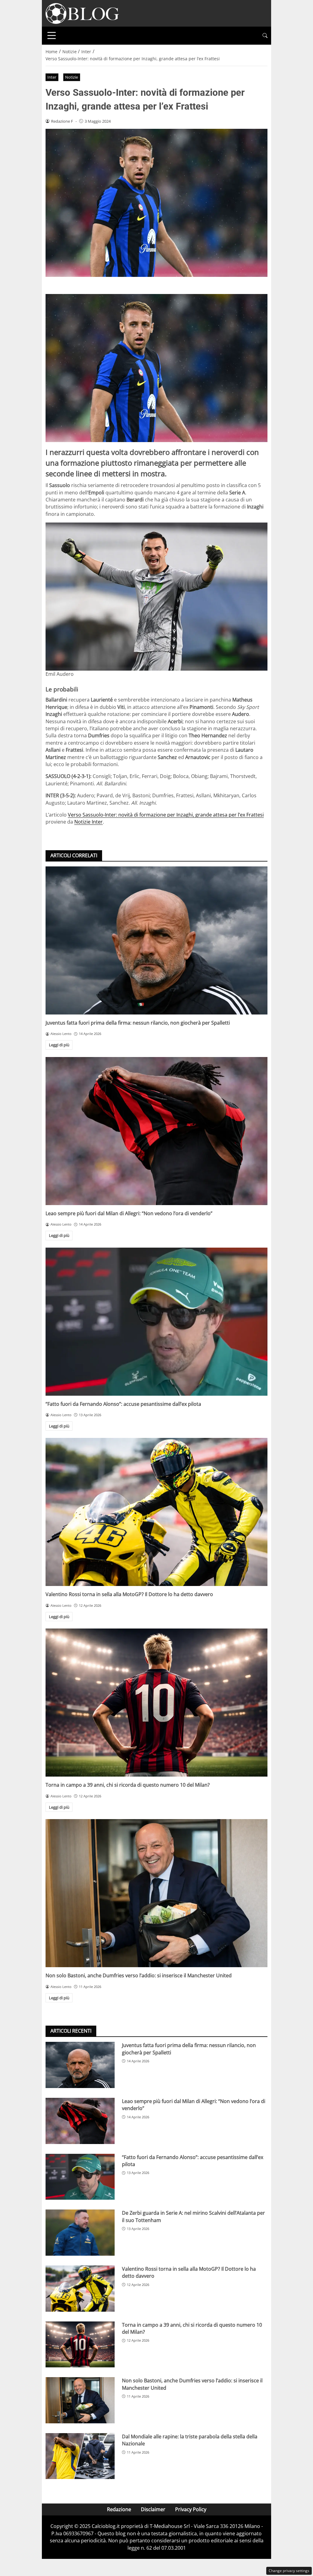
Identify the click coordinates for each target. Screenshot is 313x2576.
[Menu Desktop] (52, 35)
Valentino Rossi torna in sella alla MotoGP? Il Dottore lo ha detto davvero (129, 1594)
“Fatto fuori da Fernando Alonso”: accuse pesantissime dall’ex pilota (123, 1404)
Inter (52, 77)
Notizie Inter (88, 822)
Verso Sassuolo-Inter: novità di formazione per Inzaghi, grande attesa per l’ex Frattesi (166, 815)
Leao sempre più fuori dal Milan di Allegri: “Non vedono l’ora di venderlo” (129, 1213)
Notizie (72, 77)
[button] (265, 36)
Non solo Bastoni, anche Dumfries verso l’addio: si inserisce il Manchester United (139, 1975)
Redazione (119, 2509)
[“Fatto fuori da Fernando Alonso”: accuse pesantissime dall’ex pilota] (156, 1322)
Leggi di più (59, 1045)
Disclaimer (153, 2509)
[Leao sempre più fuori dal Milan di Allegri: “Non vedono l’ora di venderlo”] (156, 1131)
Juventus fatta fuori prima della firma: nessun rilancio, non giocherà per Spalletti (138, 1023)
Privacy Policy (191, 2509)
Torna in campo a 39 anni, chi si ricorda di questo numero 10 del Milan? (128, 1785)
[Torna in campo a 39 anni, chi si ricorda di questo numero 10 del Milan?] (156, 1703)
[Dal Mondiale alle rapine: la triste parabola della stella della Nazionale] (80, 2456)
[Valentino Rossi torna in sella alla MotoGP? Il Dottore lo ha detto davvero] (156, 1512)
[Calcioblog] (82, 13)
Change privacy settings (289, 2571)
